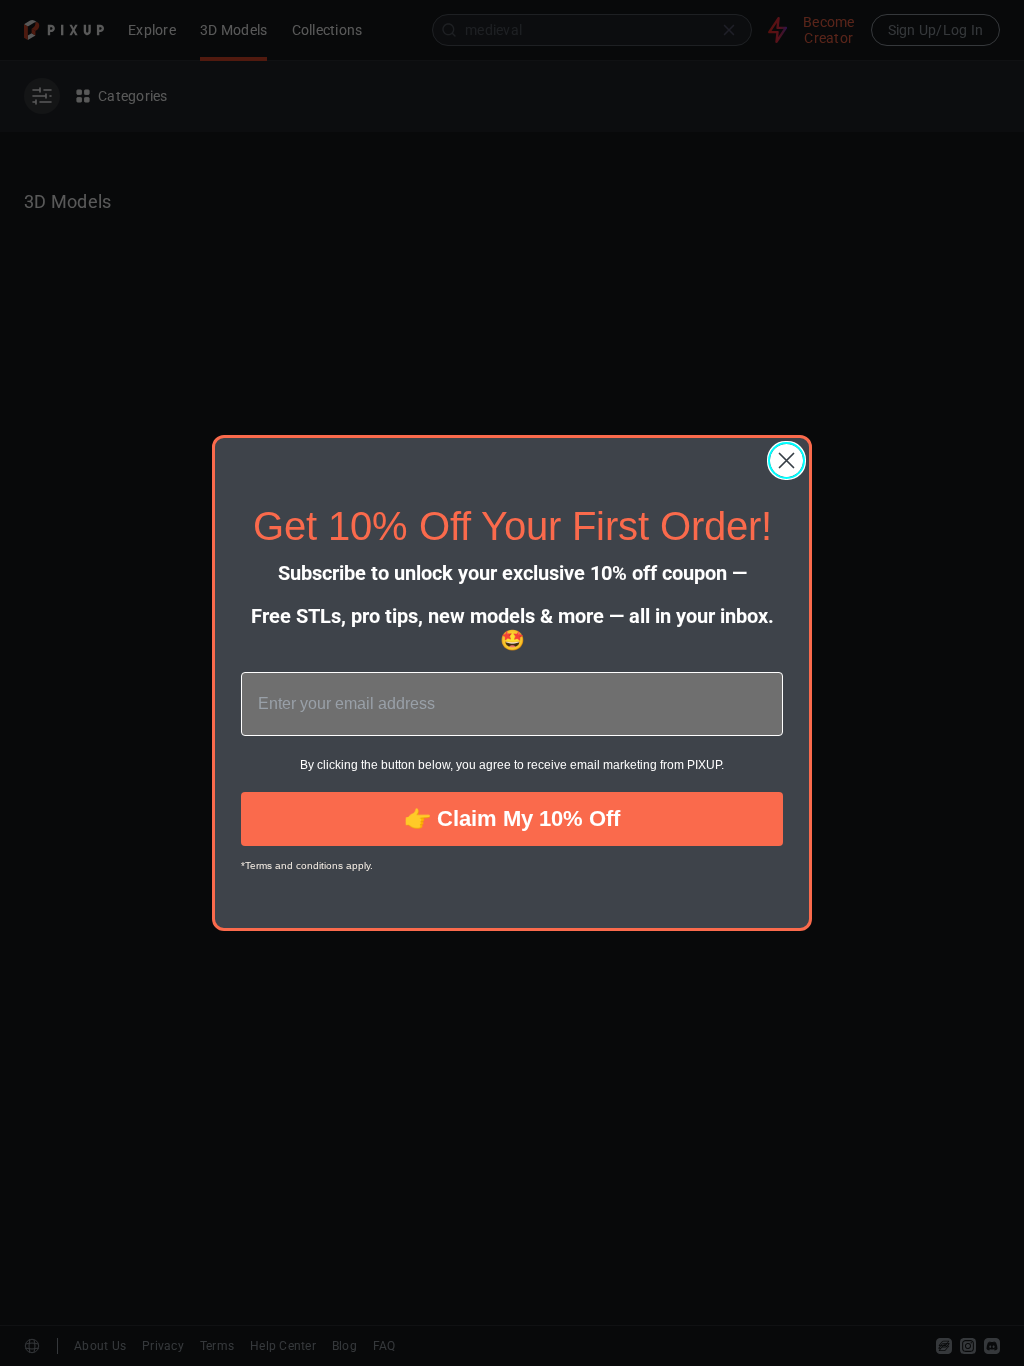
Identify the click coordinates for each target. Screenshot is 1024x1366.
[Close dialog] (786, 460)
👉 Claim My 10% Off (512, 818)
